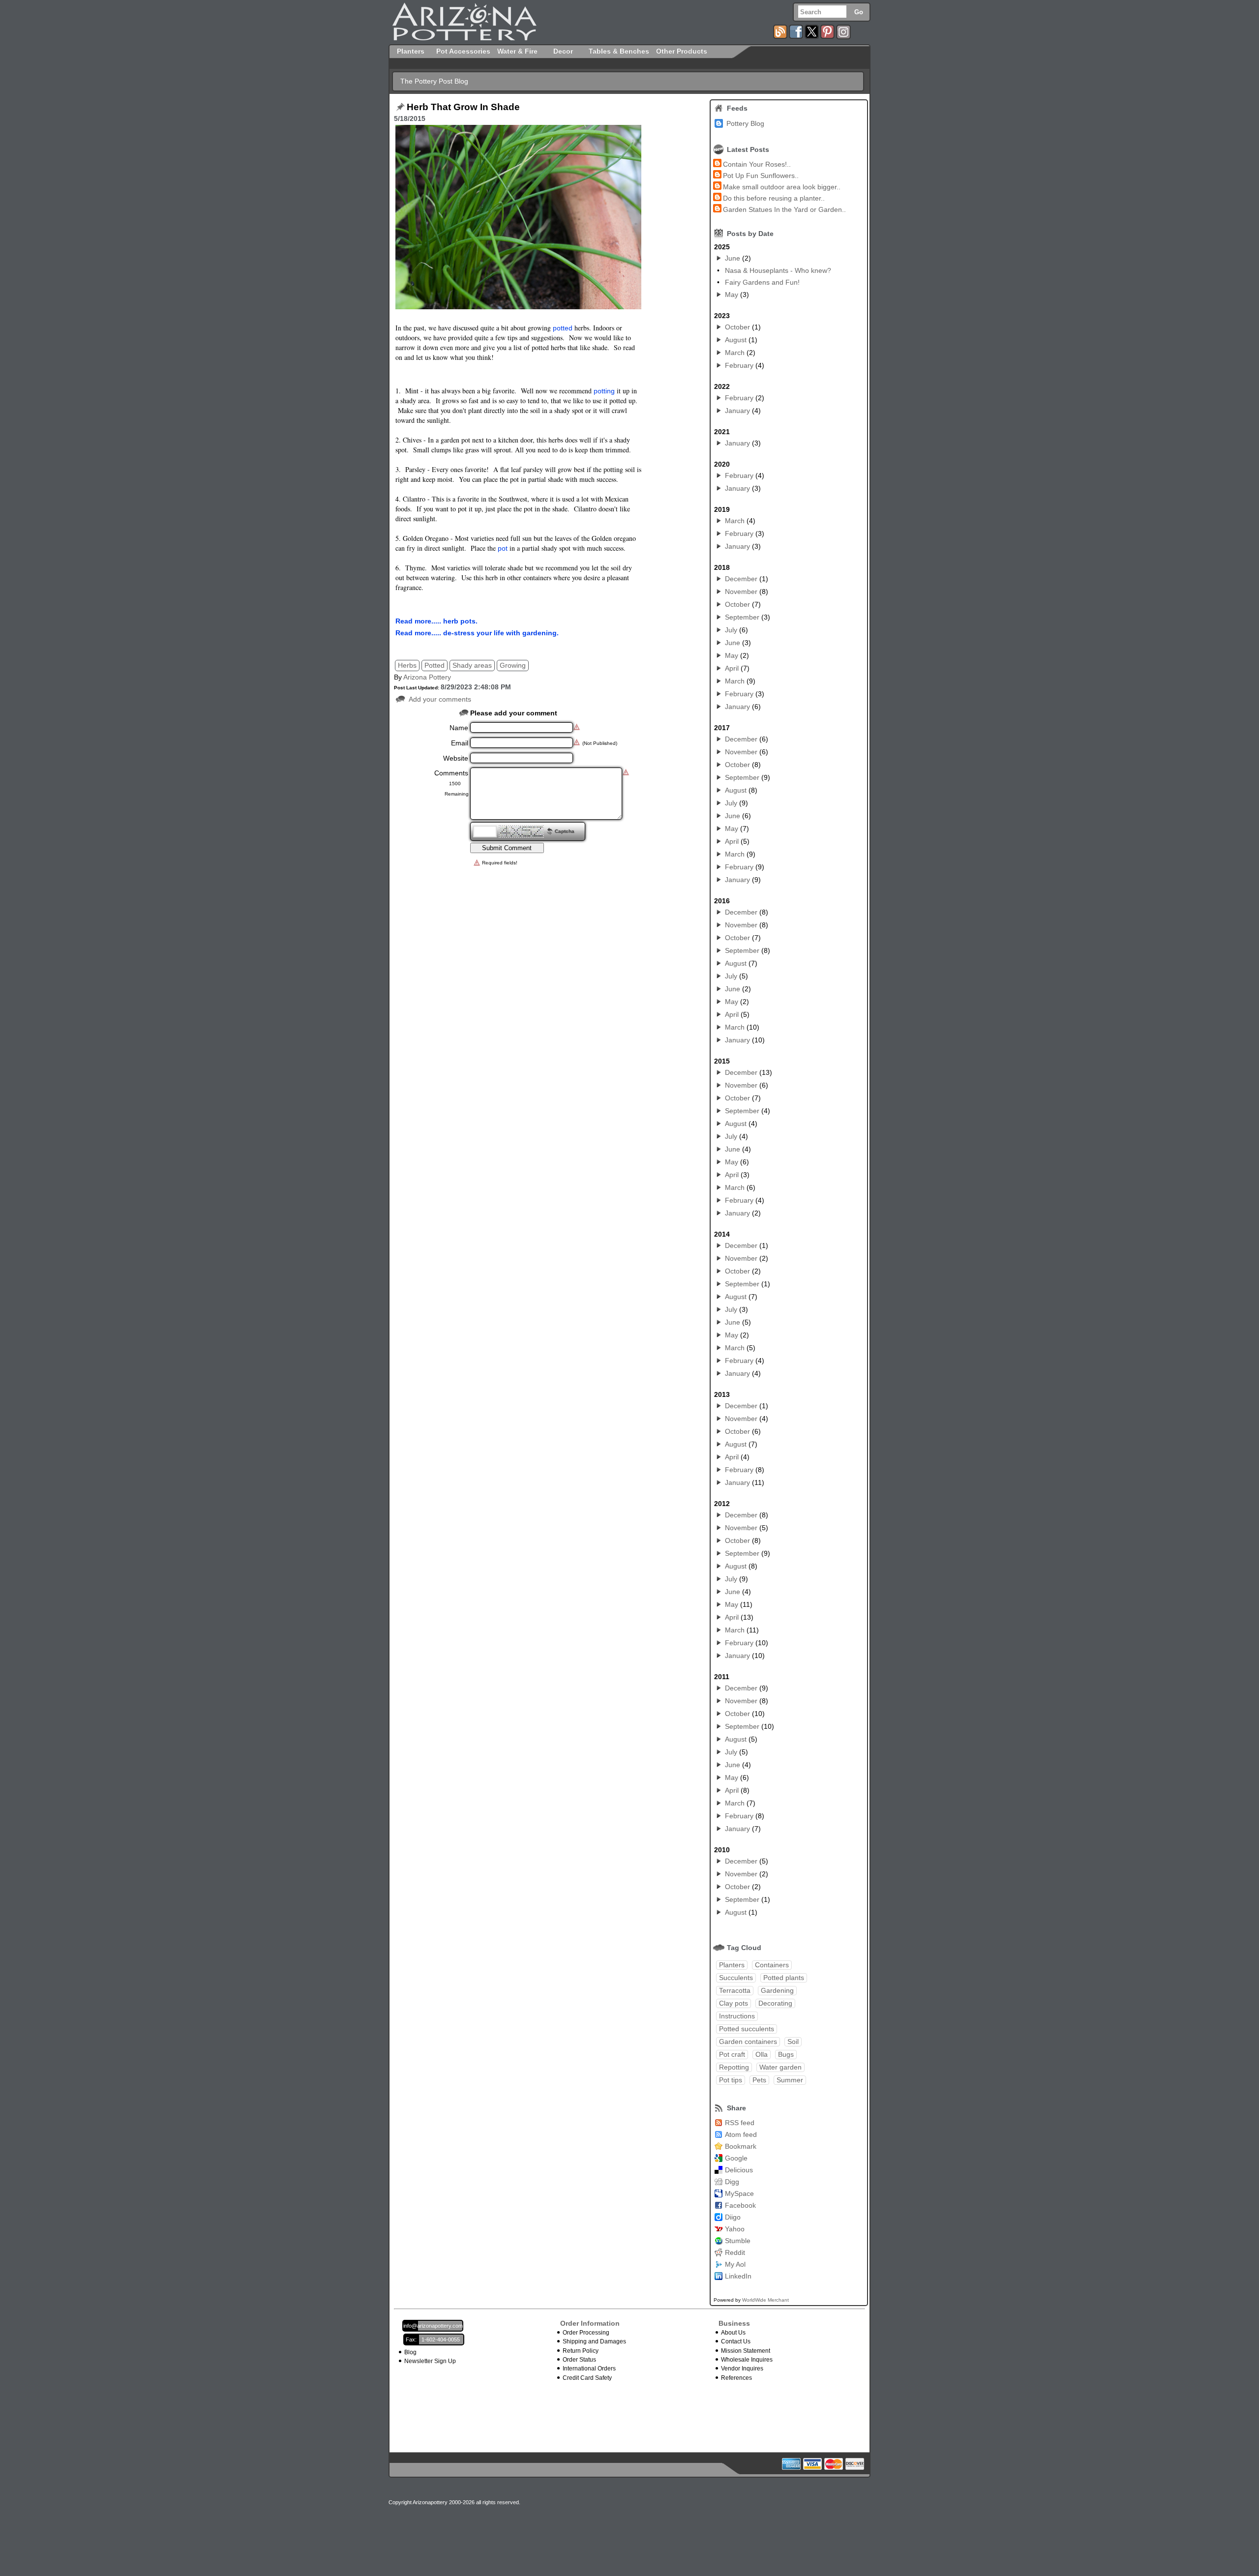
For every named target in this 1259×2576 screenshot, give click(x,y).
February (739, 365)
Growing (513, 665)
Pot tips (731, 2080)
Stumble (738, 2241)
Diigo (733, 2217)
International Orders (589, 2369)
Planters (732, 1965)
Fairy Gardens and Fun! (762, 282)
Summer (790, 2080)
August (736, 340)
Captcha (565, 831)
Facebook (740, 2205)
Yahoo (735, 2229)
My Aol (735, 2264)
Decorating (775, 2003)
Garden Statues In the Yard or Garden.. (784, 209)
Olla (762, 2054)
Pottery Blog (745, 123)
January (737, 411)
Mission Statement (746, 2351)
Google (736, 2158)
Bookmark (741, 2146)
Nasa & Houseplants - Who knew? (778, 270)
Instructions (737, 2016)
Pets (759, 2080)
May (732, 295)
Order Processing (586, 2333)
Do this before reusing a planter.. (774, 198)
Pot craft (732, 2054)
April (732, 668)
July (731, 630)
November (741, 592)
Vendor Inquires (742, 2369)
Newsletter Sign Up (430, 2361)
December (741, 579)
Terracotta (735, 1990)
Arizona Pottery (427, 677)
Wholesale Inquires (747, 2360)
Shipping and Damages (594, 2341)
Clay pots (734, 2003)
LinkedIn (738, 2276)
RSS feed (740, 2123)
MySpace (739, 2193)
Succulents (736, 1978)
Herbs (407, 665)
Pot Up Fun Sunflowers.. (761, 176)
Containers (772, 1965)
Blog (410, 2352)
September (742, 617)
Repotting (734, 2067)
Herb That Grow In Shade (463, 107)
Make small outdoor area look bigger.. (782, 187)
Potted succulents (747, 2029)
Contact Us (736, 2341)
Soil (793, 2042)
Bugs (786, 2054)
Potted (435, 665)
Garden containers (748, 2042)
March (735, 353)
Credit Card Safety (587, 2378)
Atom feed (741, 2134)
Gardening (777, 1990)
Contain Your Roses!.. (757, 164)
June (733, 258)
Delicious (739, 2170)
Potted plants (784, 1978)
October (737, 327)
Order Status (579, 2360)
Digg (732, 2182)
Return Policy (581, 2351)
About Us (733, 2333)
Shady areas (472, 665)
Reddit (735, 2252)
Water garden (780, 2067)
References (736, 2378)
